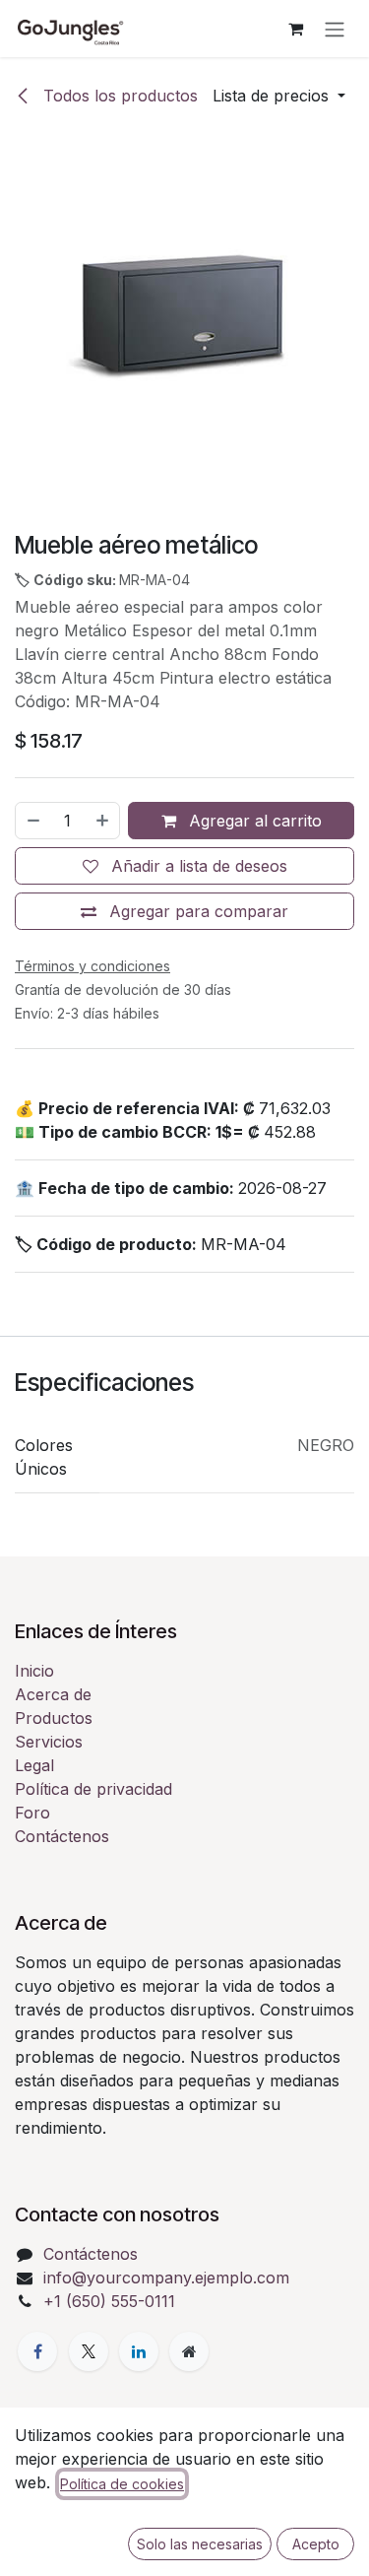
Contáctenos (62, 1836)
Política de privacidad (93, 1789)
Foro (32, 1813)
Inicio (34, 1671)
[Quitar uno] (32, 821)
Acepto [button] (316, 2544)
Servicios (49, 1742)
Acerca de (53, 1694)
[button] (279, 96)
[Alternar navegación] (335, 29)
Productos (54, 1718)
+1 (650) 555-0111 (109, 2301)
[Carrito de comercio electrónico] (295, 29)
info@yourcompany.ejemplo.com (166, 2278)
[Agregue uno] (103, 821)
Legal (34, 1765)
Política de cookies (122, 2484)
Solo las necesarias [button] (200, 2544)
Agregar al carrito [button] (253, 821)
